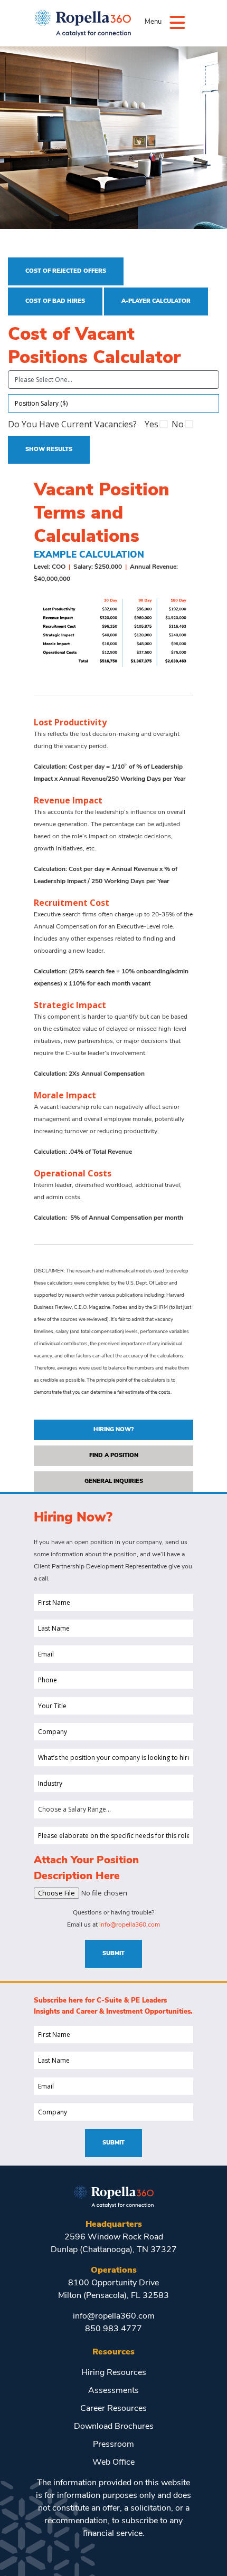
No (178, 424)
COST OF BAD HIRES (55, 301)
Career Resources (113, 2409)
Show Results (49, 450)
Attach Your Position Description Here (86, 1869)
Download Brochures (114, 2427)
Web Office (113, 2463)
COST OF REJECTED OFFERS (66, 271)
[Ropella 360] (114, 2196)
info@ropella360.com (130, 1925)
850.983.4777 (113, 2329)
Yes (152, 424)
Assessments (113, 2391)
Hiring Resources (114, 2373)
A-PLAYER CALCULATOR (156, 301)
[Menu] (177, 22)
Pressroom (113, 2445)
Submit (113, 1954)
